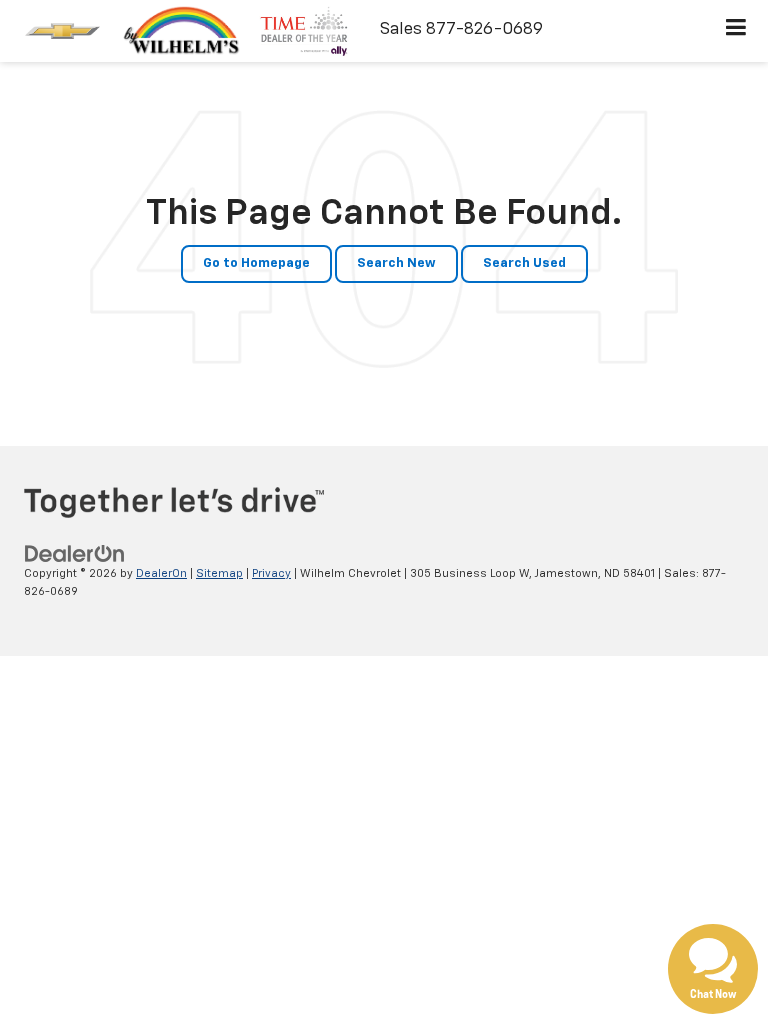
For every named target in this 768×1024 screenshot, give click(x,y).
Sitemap (219, 573)
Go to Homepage (256, 263)
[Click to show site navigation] (736, 31)
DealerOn (161, 573)
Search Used (524, 263)
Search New (396, 263)
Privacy (271, 573)
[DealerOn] (75, 553)
